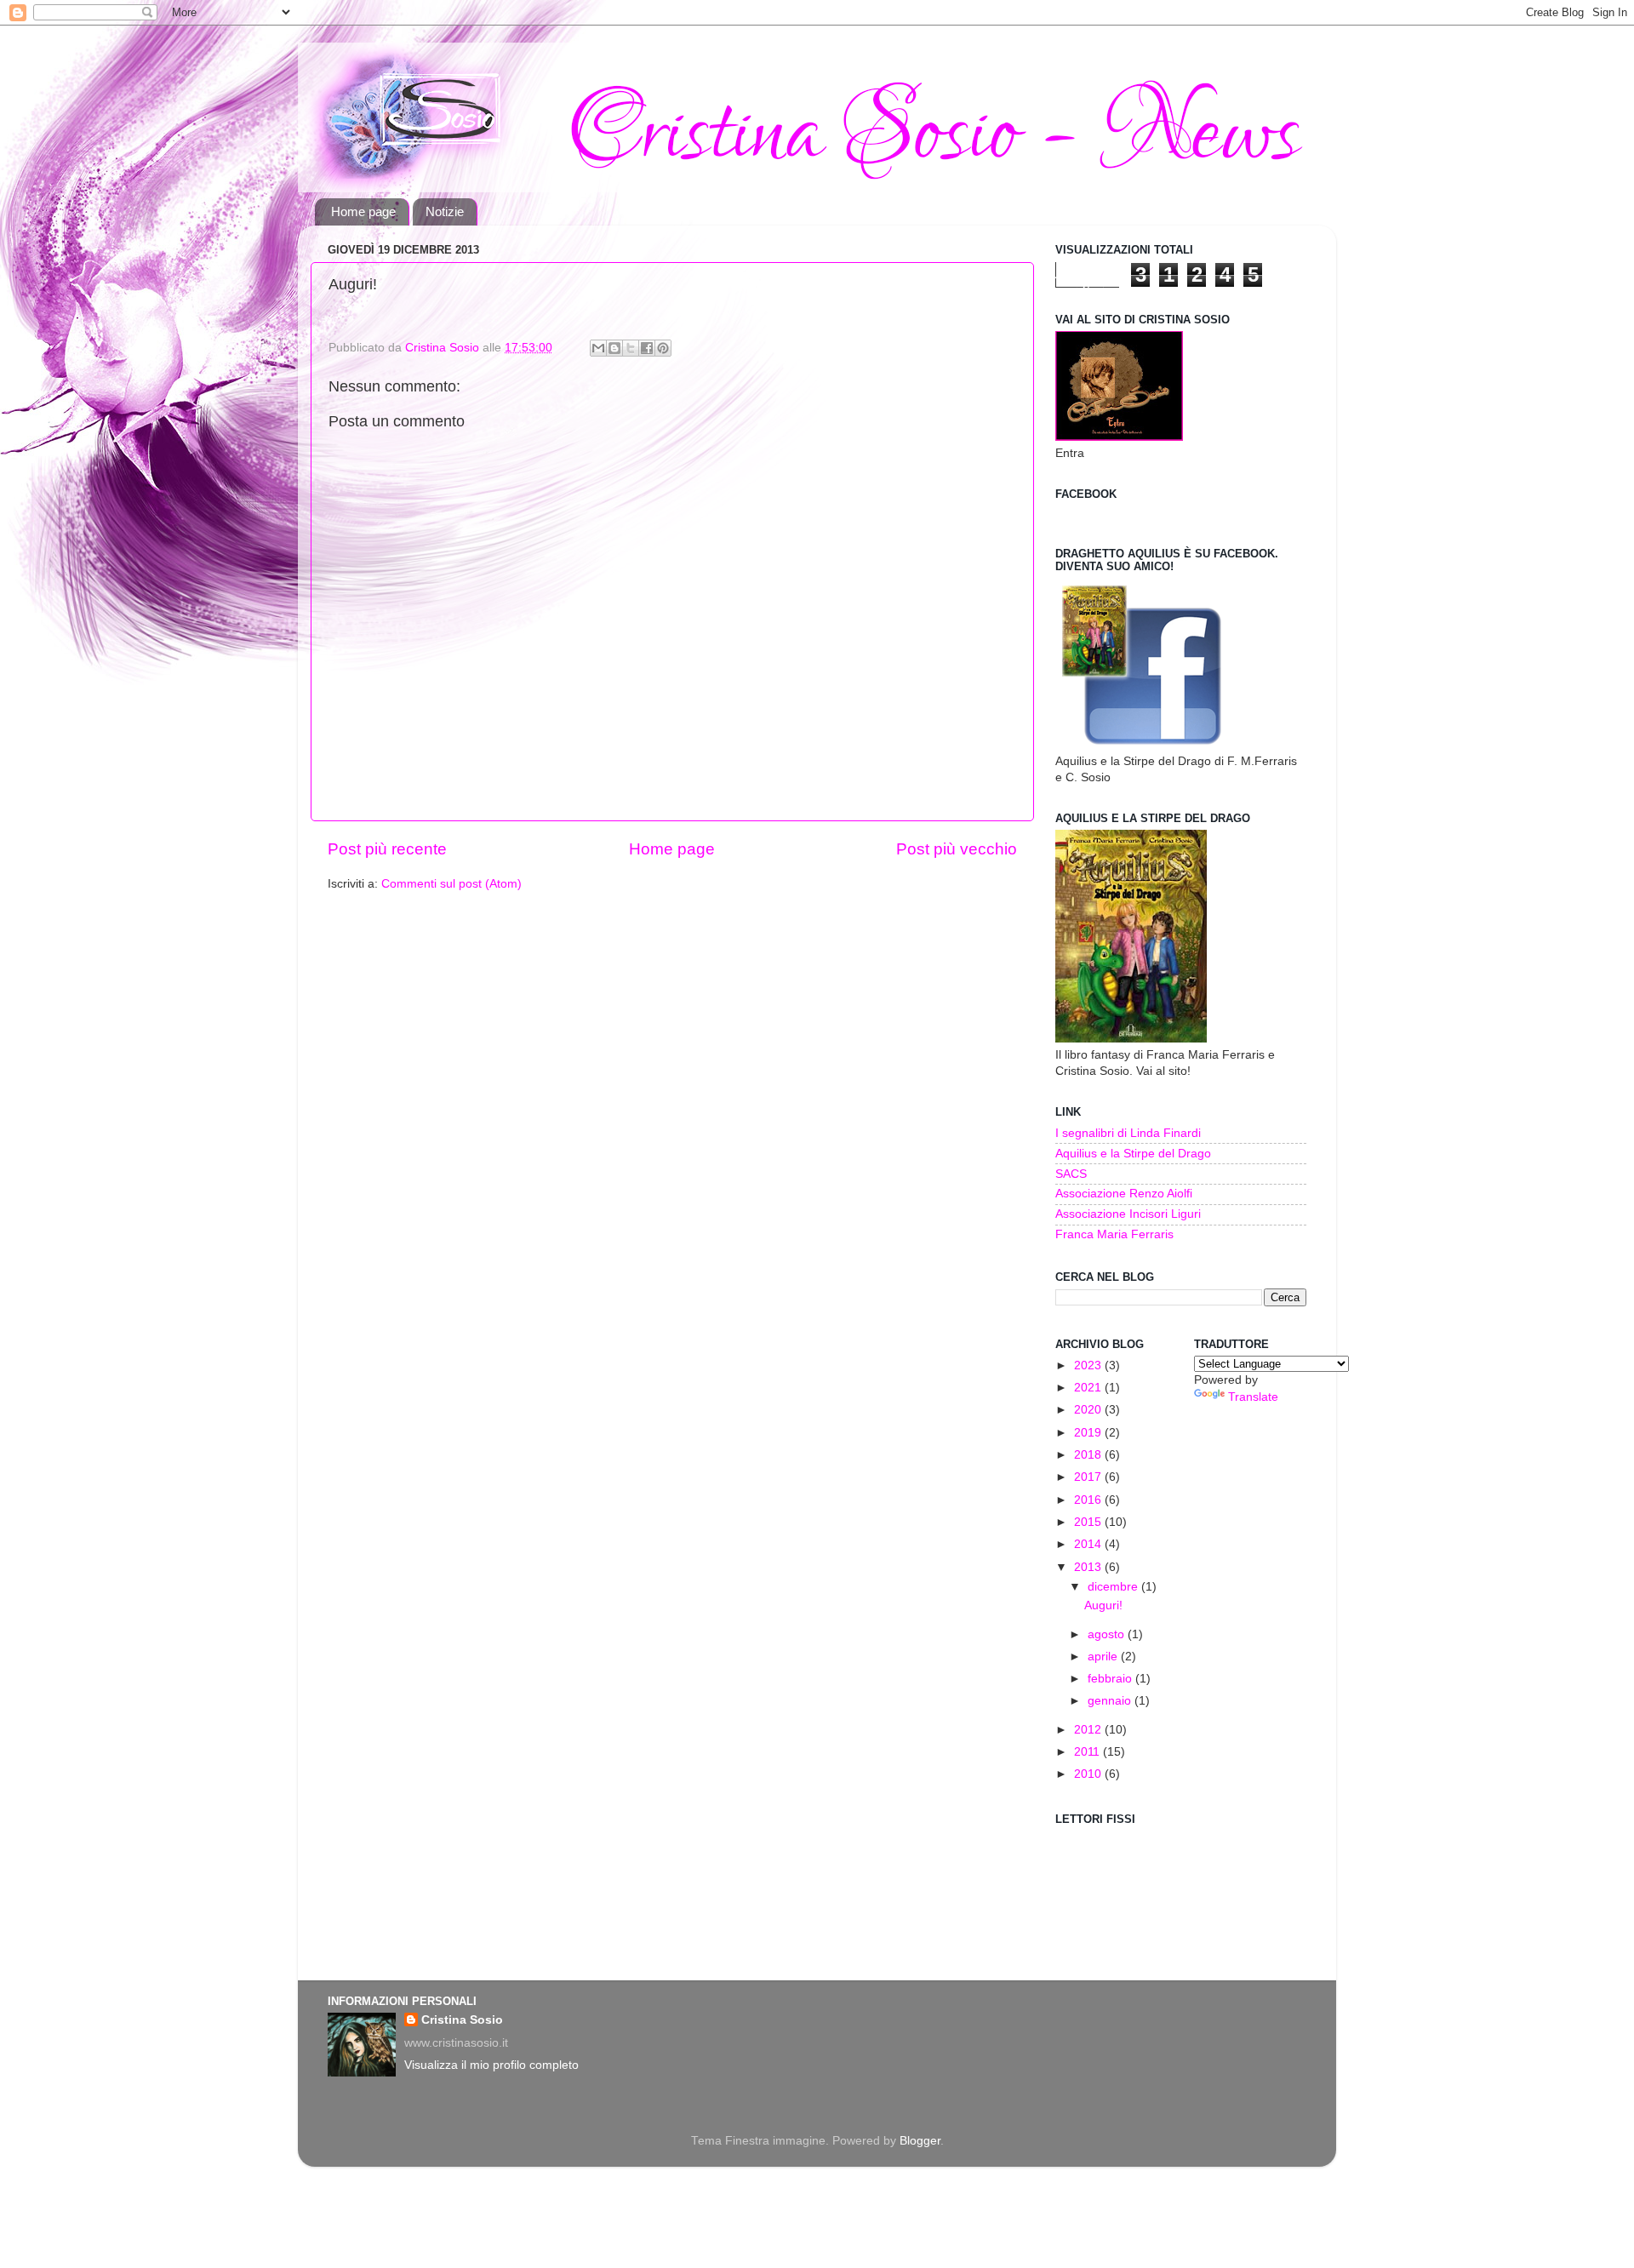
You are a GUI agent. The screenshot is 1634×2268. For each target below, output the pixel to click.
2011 (1088, 1752)
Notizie (445, 211)
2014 (1089, 1544)
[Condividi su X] (631, 348)
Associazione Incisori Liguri (1128, 1214)
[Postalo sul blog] (614, 348)
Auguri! (1103, 1605)
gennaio (1111, 1701)
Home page (363, 211)
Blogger (920, 2141)
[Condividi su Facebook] (647, 348)
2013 (1089, 1567)
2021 (1089, 1388)
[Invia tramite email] (598, 348)
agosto (1108, 1634)
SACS (1071, 1174)
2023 (1089, 1365)
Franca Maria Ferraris (1114, 1234)
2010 (1089, 1774)
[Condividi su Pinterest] (663, 348)
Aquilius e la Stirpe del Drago (1133, 1154)
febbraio (1111, 1679)
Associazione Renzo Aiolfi (1124, 1194)
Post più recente (387, 849)
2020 (1089, 1410)
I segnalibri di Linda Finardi (1128, 1133)
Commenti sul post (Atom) (451, 884)
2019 (1089, 1433)
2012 (1089, 1730)
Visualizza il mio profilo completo (491, 2065)
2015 (1089, 1522)
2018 (1089, 1455)
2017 (1089, 1477)
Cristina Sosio (462, 2020)
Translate (1253, 1397)
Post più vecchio (957, 849)
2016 (1089, 1500)
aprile (1104, 1657)
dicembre (1114, 1587)
